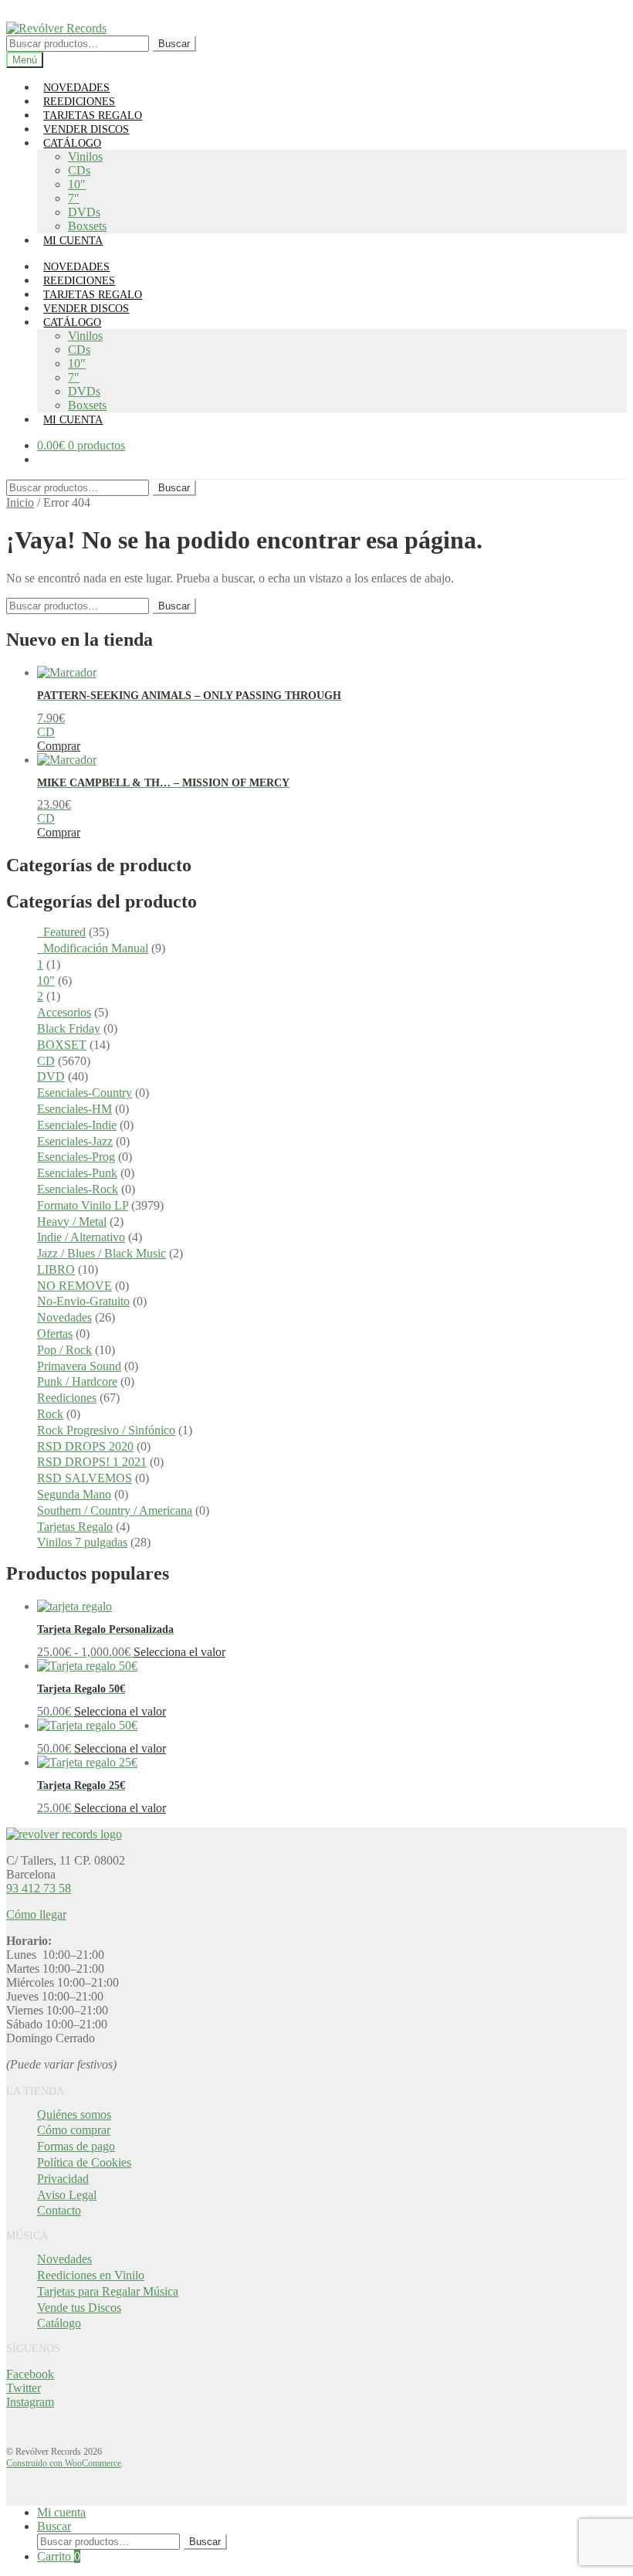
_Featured (61, 932)
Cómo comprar (74, 2130)
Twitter (24, 2388)
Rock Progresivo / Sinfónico (106, 1430)
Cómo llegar (36, 1914)
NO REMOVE (74, 1286)
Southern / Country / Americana (115, 1510)
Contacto (59, 2210)
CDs (79, 170)
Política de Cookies (84, 2162)
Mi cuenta (61, 2512)
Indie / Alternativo (81, 1237)
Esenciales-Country (85, 1093)
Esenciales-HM (74, 1109)
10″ (77, 184)
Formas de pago (76, 2146)
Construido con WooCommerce (64, 2463)
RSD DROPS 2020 (85, 1446)
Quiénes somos (74, 2114)
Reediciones (67, 1398)
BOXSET (62, 1045)
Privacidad (63, 2179)
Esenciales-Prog (76, 1157)
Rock (50, 1414)
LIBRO (56, 1269)
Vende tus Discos (79, 2308)
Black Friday (69, 1028)
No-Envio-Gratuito (83, 1301)
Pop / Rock (64, 1350)
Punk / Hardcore (77, 1381)
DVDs (84, 212)
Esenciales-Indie (77, 1125)
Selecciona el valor (179, 1652)
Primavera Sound (79, 1366)
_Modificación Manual (93, 948)
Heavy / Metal (72, 1222)
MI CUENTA (73, 241)
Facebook (30, 2374)
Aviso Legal (67, 2195)
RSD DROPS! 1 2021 (92, 1462)
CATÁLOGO (72, 143)
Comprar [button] (59, 746)
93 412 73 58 (39, 1888)
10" (46, 981)
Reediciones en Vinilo (91, 2275)
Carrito (59, 2556)
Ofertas (55, 1334)
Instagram (30, 2402)
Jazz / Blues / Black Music (102, 1253)
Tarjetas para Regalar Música (108, 2291)
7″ (74, 198)
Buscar (174, 44)
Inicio (20, 502)
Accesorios (64, 1012)
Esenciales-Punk (77, 1173)
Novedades (64, 1317)
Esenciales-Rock (78, 1189)
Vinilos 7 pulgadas (82, 1542)
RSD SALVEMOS (85, 1478)
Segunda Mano (74, 1494)
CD (46, 1061)
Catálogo (59, 2323)
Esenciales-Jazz (75, 1141)
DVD (51, 1076)
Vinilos (85, 156)
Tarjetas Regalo (75, 1527)
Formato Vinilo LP (83, 1205)
